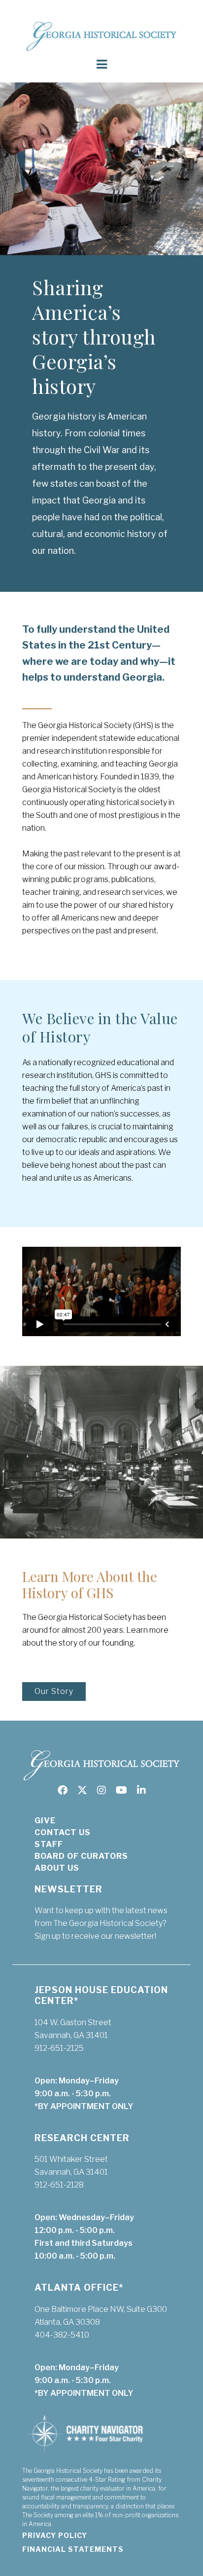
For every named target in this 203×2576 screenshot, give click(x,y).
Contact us (63, 1832)
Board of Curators (81, 1856)
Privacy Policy (55, 2535)
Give (45, 1821)
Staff (49, 1844)
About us (57, 1868)
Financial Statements (73, 2549)
